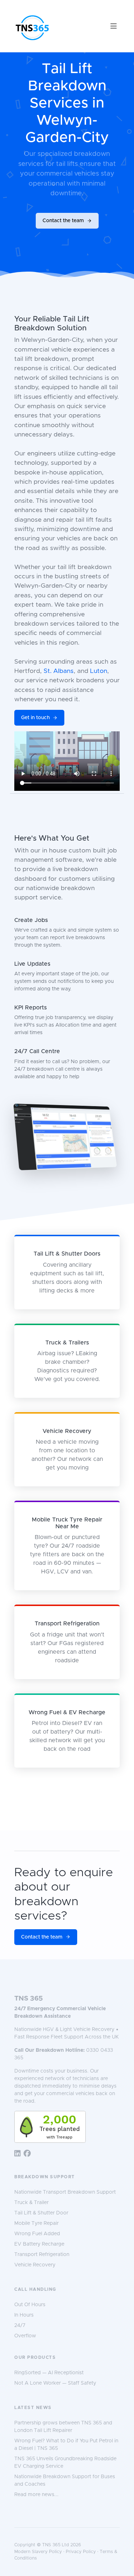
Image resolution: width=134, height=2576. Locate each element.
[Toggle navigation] (114, 26)
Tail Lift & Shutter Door (41, 2213)
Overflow (25, 2336)
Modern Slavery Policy (38, 2552)
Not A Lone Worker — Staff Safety (55, 2383)
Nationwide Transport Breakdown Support (65, 2192)
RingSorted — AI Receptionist (49, 2373)
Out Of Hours (30, 2305)
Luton (99, 671)
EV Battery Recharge (39, 2244)
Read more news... (36, 2495)
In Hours (24, 2315)
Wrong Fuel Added (37, 2234)
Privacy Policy (81, 2552)
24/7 (20, 2326)
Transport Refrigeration (42, 2255)
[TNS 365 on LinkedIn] (18, 2154)
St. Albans (59, 671)
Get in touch (35, 718)
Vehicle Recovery (35, 2265)
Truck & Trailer (31, 2203)
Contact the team (63, 221)
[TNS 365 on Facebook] (27, 2154)
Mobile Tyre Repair (36, 2223)
